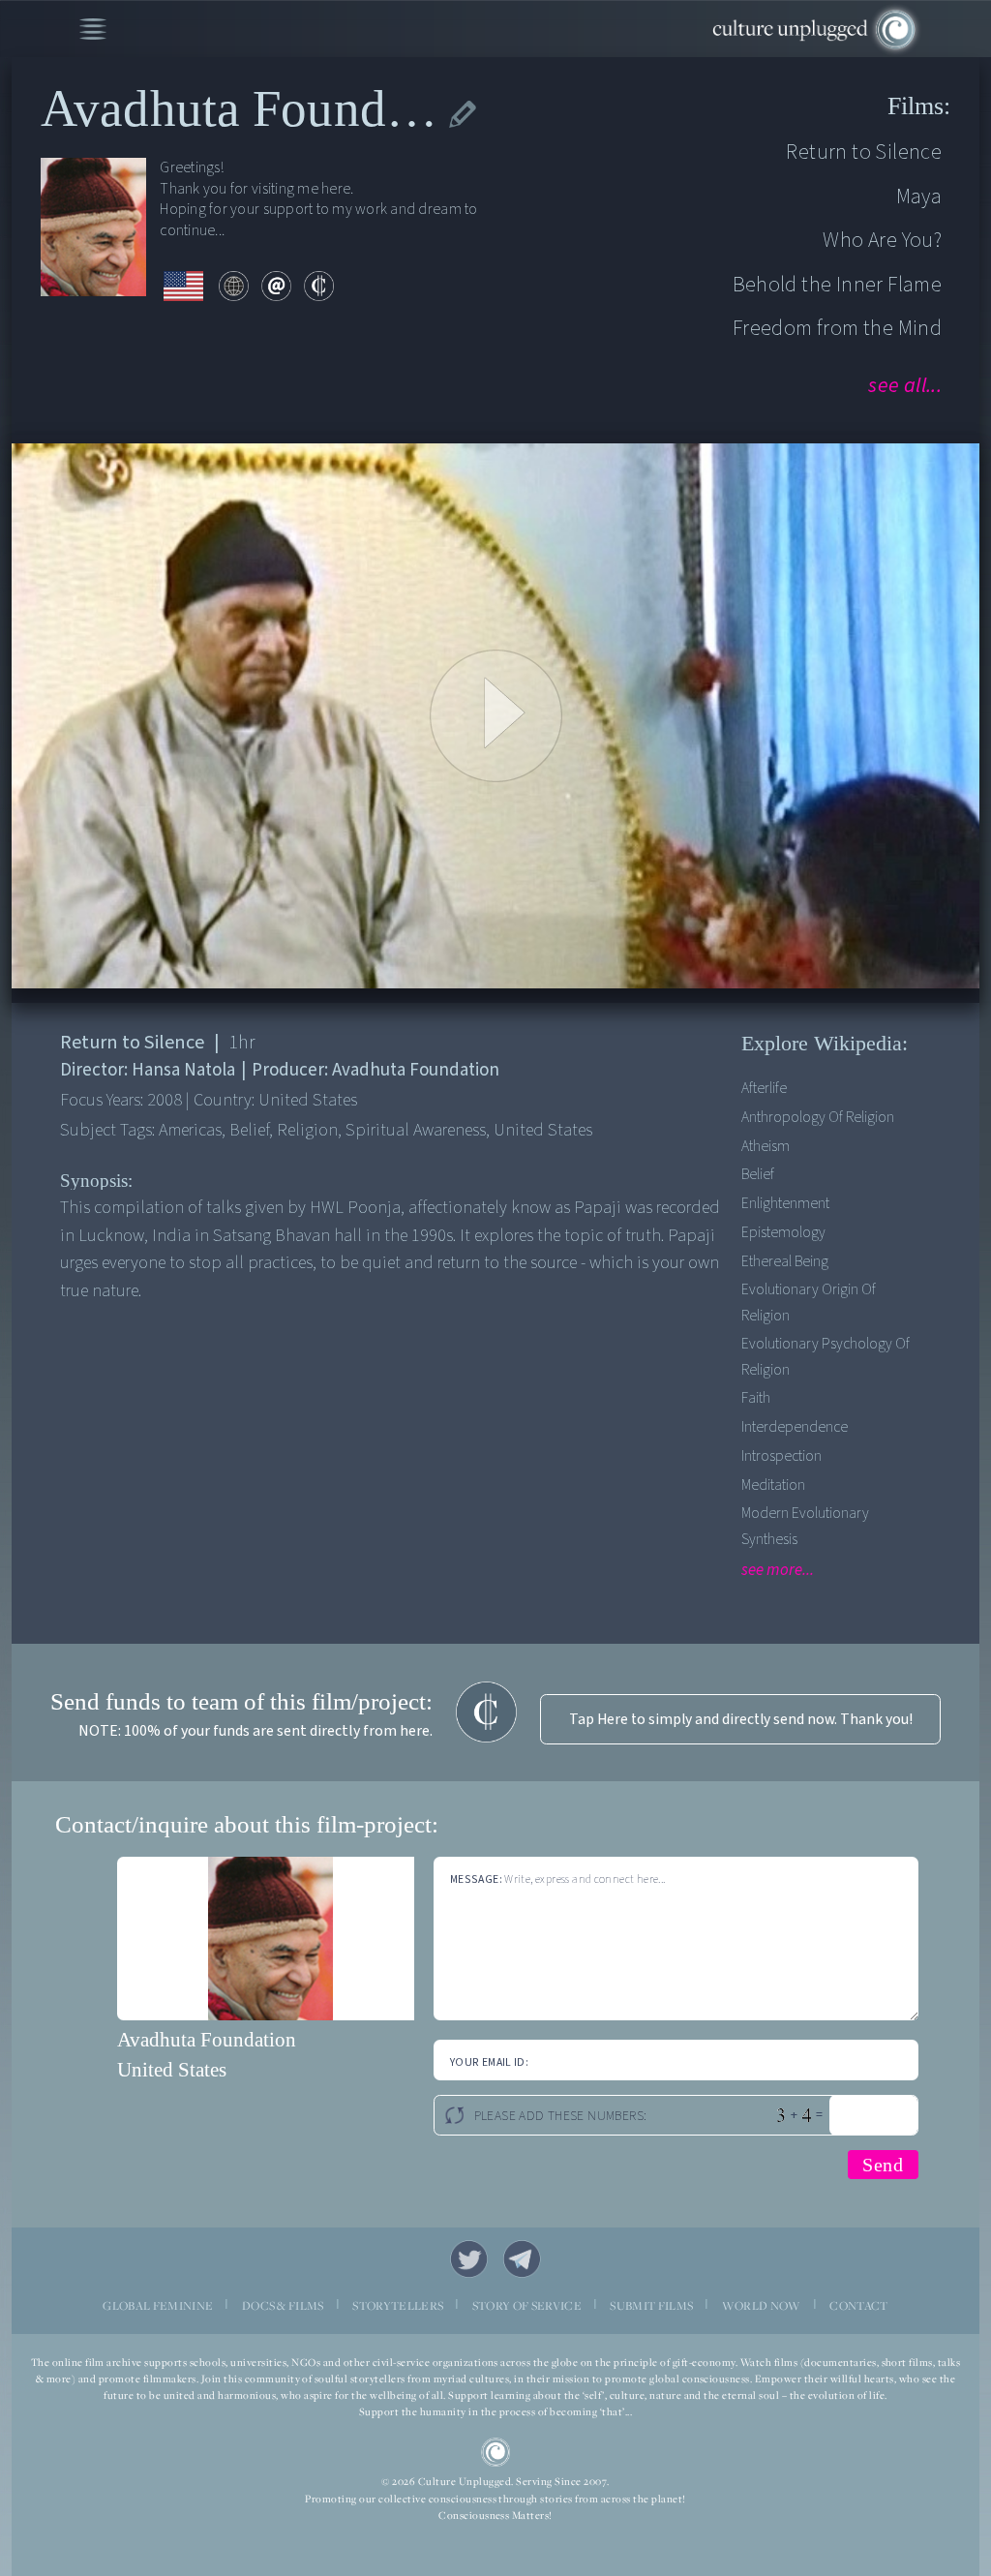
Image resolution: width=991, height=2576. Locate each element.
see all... (905, 385)
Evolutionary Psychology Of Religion (826, 1356)
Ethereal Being (785, 1261)
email (276, 286)
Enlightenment (785, 1203)
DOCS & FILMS (283, 2305)
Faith (756, 1398)
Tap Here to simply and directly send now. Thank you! (741, 1719)
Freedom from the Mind (837, 328)
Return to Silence (864, 152)
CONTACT (858, 2305)
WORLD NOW (762, 2305)
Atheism (766, 1146)
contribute (319, 286)
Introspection (781, 1456)
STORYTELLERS (398, 2305)
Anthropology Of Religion (818, 1117)
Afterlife (764, 1088)
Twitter (469, 2259)
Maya (919, 197)
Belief (758, 1174)
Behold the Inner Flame (837, 285)
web (234, 286)
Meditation (773, 1485)
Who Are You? (882, 240)
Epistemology (783, 1232)
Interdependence (795, 1427)
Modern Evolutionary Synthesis (805, 1526)
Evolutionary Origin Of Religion (809, 1302)
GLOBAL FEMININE (158, 2305)
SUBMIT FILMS (651, 2305)
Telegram (522, 2259)
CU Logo (496, 2453)
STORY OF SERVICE (527, 2305)
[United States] (184, 287)
